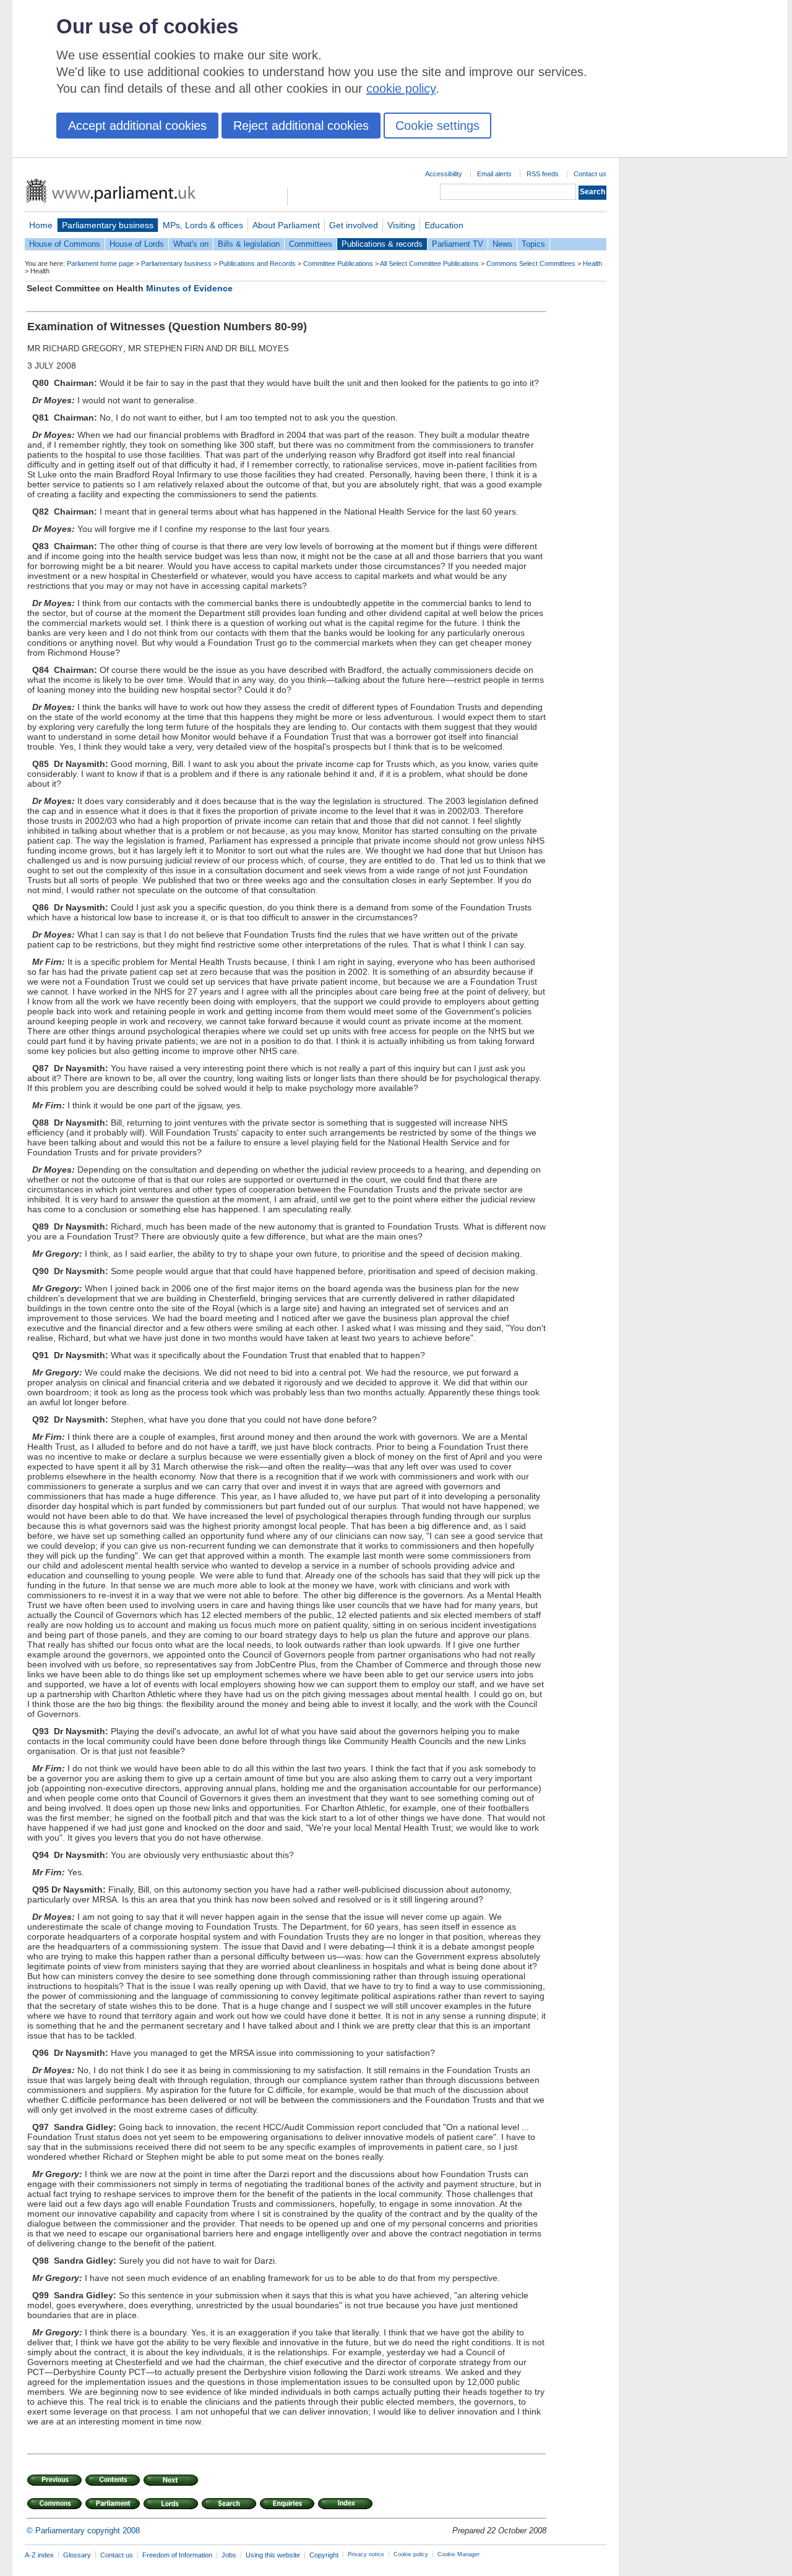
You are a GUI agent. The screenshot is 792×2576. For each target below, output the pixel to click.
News (502, 244)
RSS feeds (543, 174)
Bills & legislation (249, 244)
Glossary (77, 2555)
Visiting (401, 225)
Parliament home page (100, 263)
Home (41, 225)
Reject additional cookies (301, 126)
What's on (191, 244)
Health (592, 263)
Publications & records (382, 244)
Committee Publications (338, 263)
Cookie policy (411, 2554)
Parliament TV (458, 244)
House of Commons (65, 244)
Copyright (324, 2555)
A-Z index (39, 2555)
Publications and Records (257, 263)
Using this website (273, 2555)
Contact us (590, 174)
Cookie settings (437, 126)
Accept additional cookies (137, 126)
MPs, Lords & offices (203, 225)
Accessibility (444, 174)
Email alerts (494, 174)
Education (444, 225)
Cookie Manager (458, 2554)
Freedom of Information (177, 2555)
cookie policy (401, 88)
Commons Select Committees (531, 263)
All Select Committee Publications (429, 263)
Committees (311, 244)
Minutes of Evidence (189, 288)
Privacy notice (366, 2554)
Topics (533, 244)
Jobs (229, 2555)
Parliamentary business (108, 225)
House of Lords (137, 244)
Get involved (354, 225)
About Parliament (286, 225)
